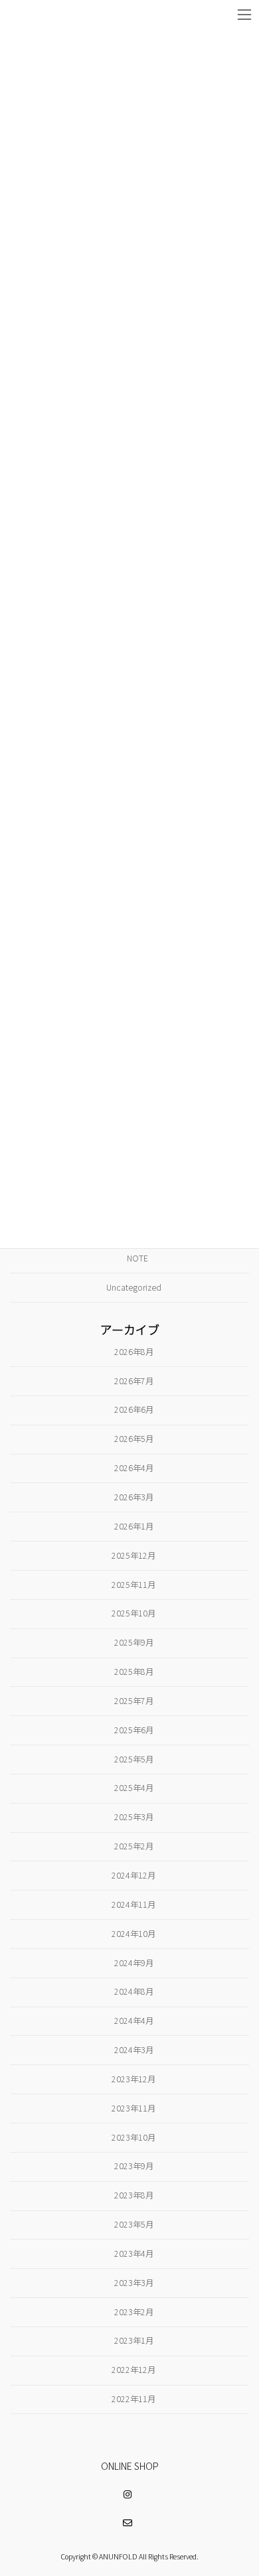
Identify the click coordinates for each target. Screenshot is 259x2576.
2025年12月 (133, 1555)
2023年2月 (134, 2312)
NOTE (137, 1258)
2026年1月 (134, 1526)
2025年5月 (134, 1759)
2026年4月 (134, 1468)
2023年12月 (133, 2079)
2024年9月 (134, 1963)
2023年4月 (134, 2254)
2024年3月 (134, 2050)
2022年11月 (133, 2399)
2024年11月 (133, 1904)
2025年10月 (133, 1614)
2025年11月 (133, 1585)
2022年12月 (133, 2370)
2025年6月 (134, 1730)
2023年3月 (134, 2283)
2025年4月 (134, 1788)
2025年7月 (134, 1701)
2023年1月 (134, 2341)
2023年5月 (134, 2224)
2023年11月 (133, 2108)
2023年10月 (133, 2137)
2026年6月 (134, 1410)
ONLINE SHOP (130, 2466)
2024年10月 (133, 1934)
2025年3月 (134, 1817)
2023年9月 (134, 2167)
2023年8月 (134, 2195)
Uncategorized (134, 1287)
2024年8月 (134, 1992)
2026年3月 (134, 1497)
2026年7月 (134, 1381)
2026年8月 (134, 1352)
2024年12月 (133, 1875)
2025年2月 (134, 1846)
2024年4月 (134, 2021)
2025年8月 (134, 1672)
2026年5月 (134, 1439)
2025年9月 (134, 1642)
